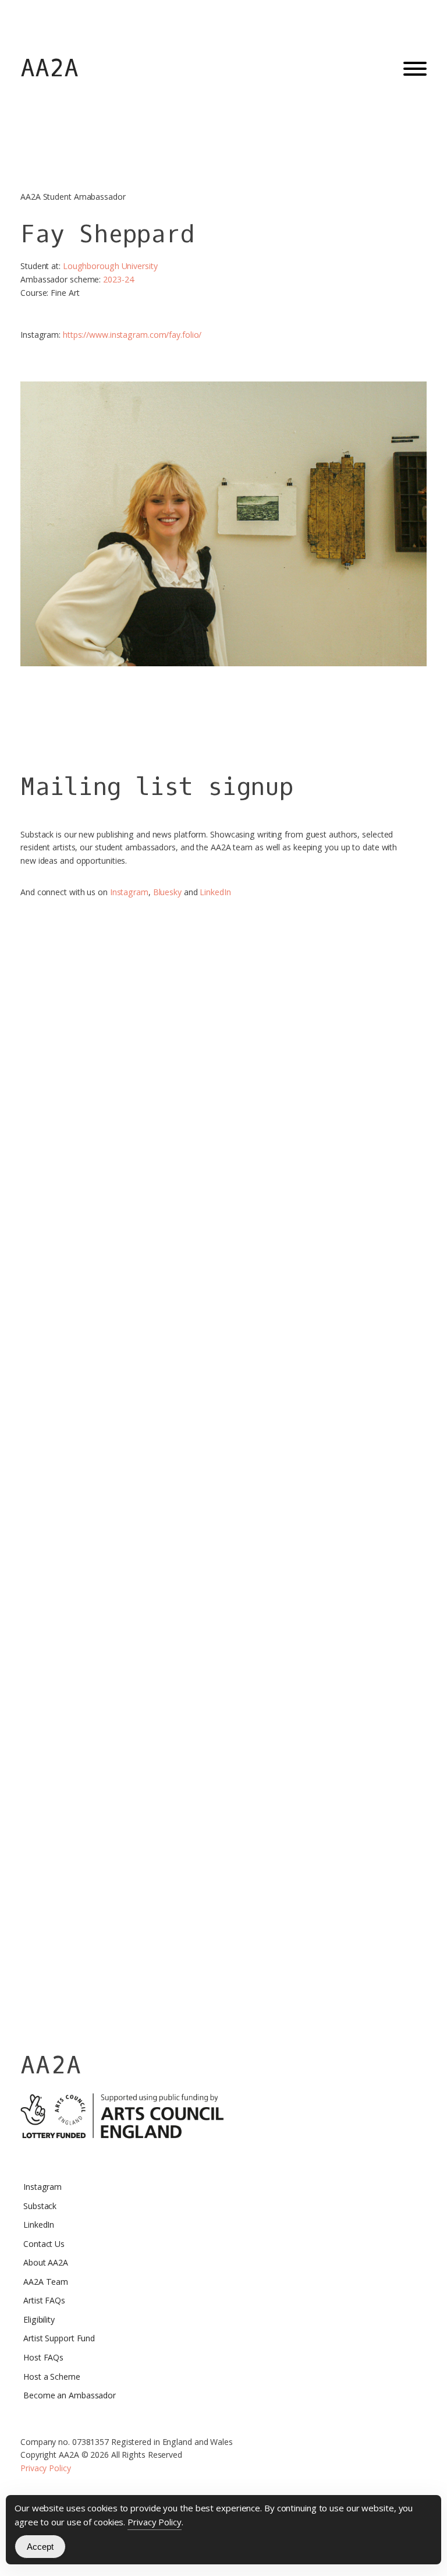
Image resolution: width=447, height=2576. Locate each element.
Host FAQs (43, 2357)
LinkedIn (215, 892)
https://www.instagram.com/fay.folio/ (132, 335)
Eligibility (39, 2319)
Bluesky (167, 892)
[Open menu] (415, 69)
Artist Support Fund (59, 2338)
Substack (40, 2206)
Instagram (129, 892)
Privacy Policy (46, 2468)
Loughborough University (110, 266)
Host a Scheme (52, 2377)
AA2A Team (46, 2282)
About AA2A (46, 2262)
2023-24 (118, 279)
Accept (40, 2547)
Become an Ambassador (70, 2395)
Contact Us (44, 2244)
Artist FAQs (44, 2300)
